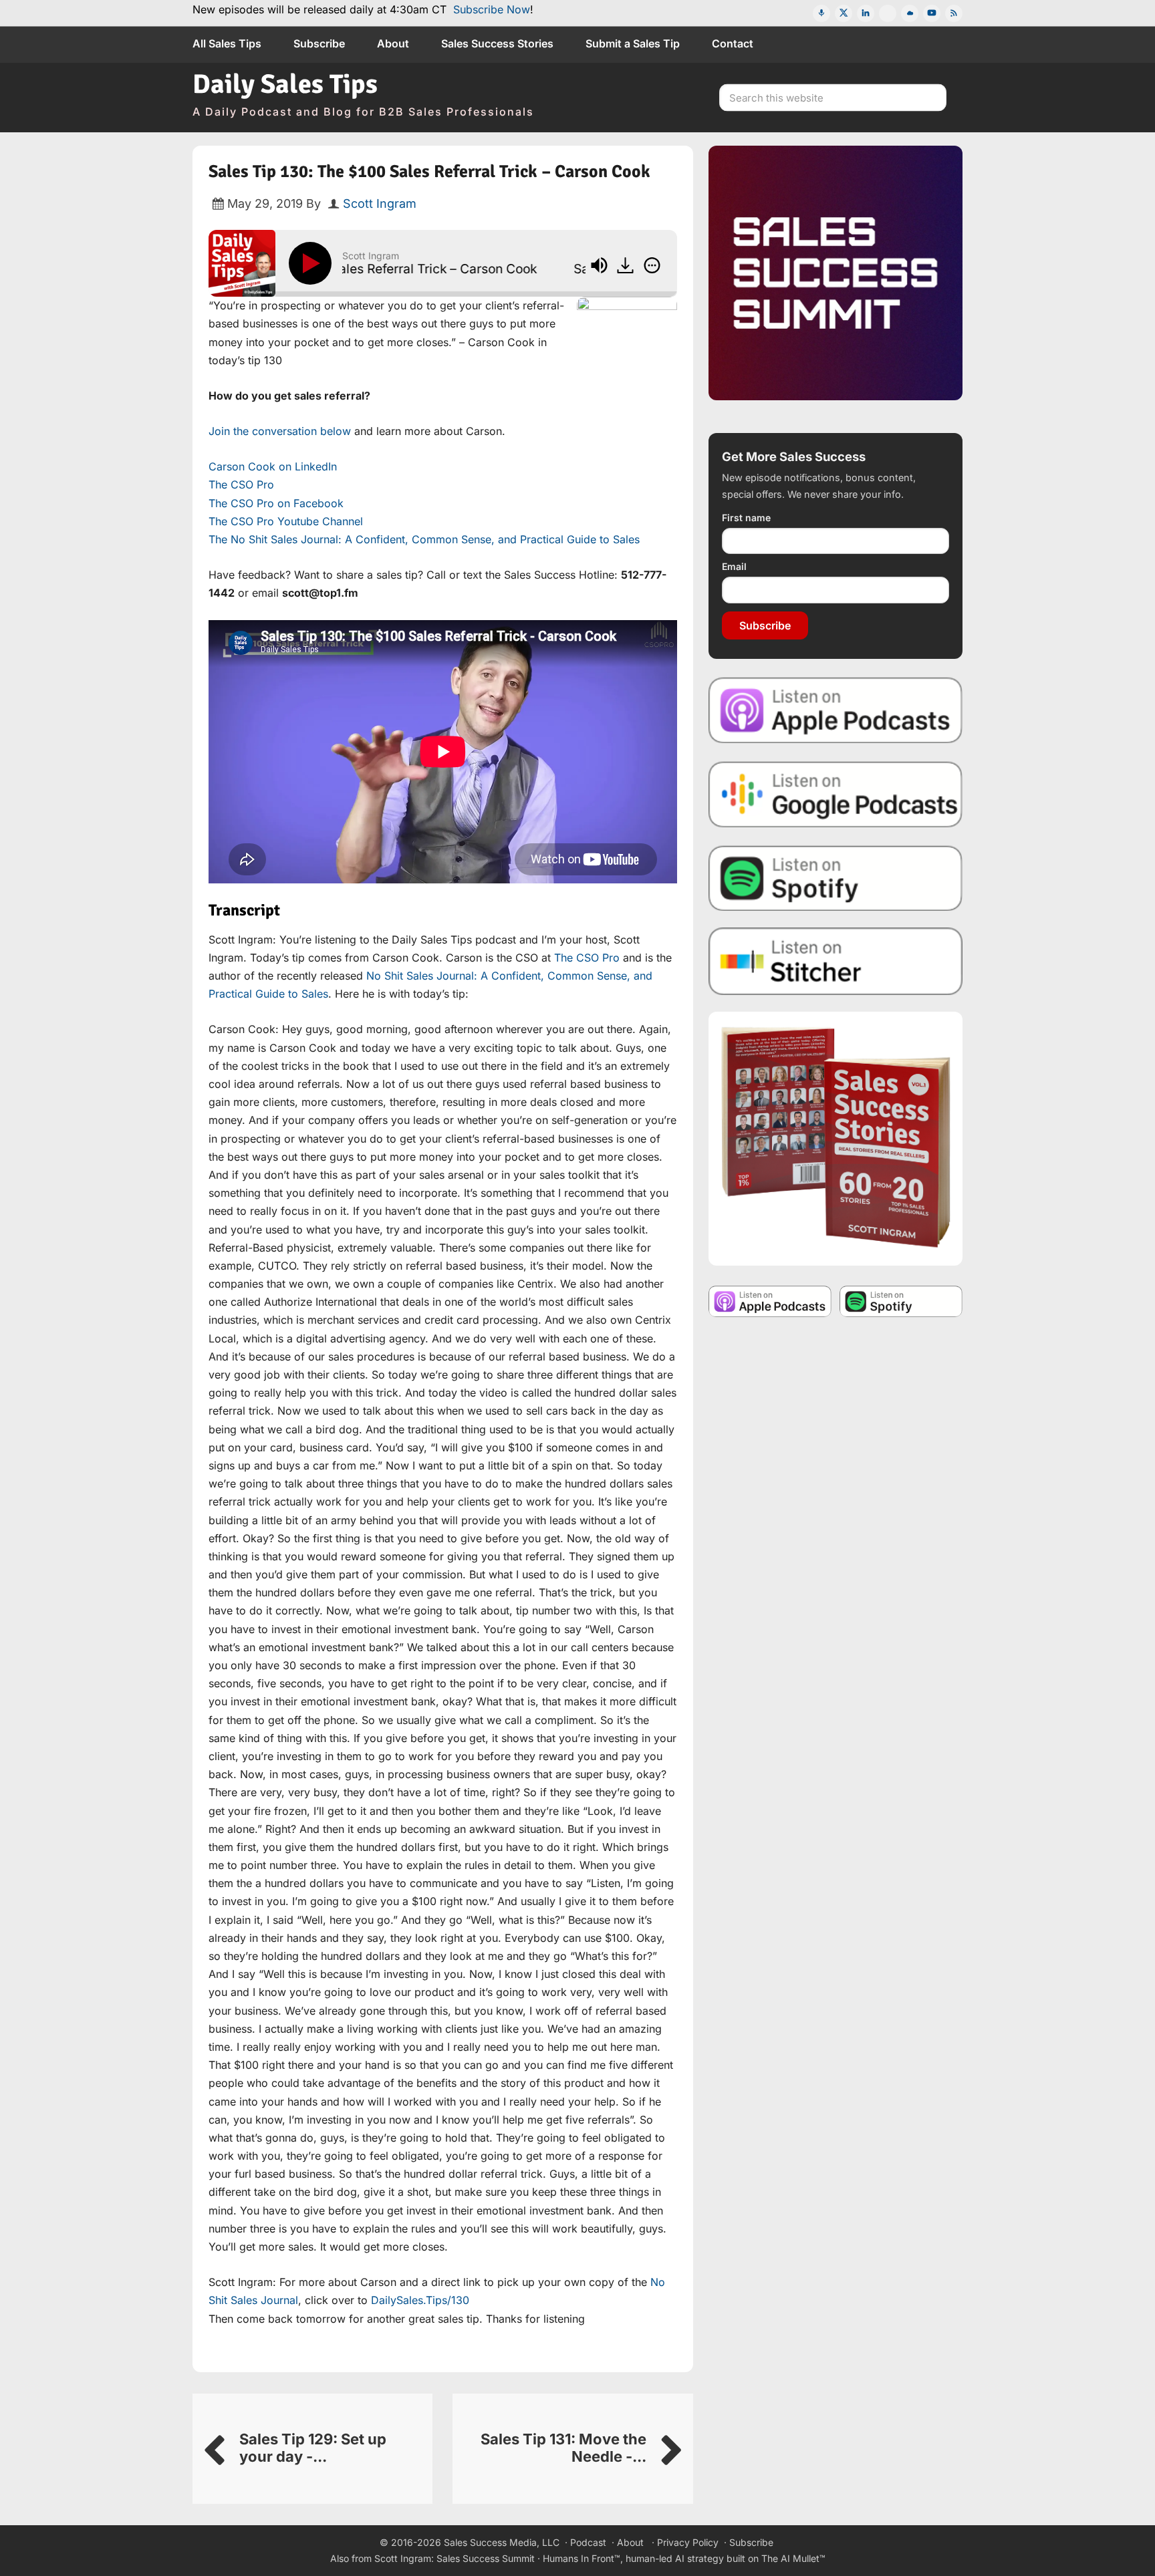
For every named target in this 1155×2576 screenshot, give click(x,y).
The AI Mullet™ (793, 2558)
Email (734, 566)
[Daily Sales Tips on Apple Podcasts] (836, 709)
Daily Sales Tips (285, 84)
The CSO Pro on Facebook (276, 503)
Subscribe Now (492, 9)
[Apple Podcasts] (821, 13)
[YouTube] (932, 13)
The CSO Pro (241, 484)
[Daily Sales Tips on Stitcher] (836, 961)
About (630, 2542)
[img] (652, 265)
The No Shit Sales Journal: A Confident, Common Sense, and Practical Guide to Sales (424, 539)
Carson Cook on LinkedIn (273, 466)
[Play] (313, 263)
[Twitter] (844, 13)
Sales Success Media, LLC (502, 2542)
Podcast (588, 2542)
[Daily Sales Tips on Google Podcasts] (836, 794)
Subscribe (765, 625)
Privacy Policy (688, 2542)
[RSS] (954, 13)
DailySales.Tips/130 (420, 2300)
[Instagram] (888, 13)
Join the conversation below (280, 431)
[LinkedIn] (866, 13)
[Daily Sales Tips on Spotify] (836, 878)
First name (746, 518)
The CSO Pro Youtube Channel (286, 521)
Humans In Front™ (582, 2558)
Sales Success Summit (486, 2558)
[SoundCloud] (910, 13)
